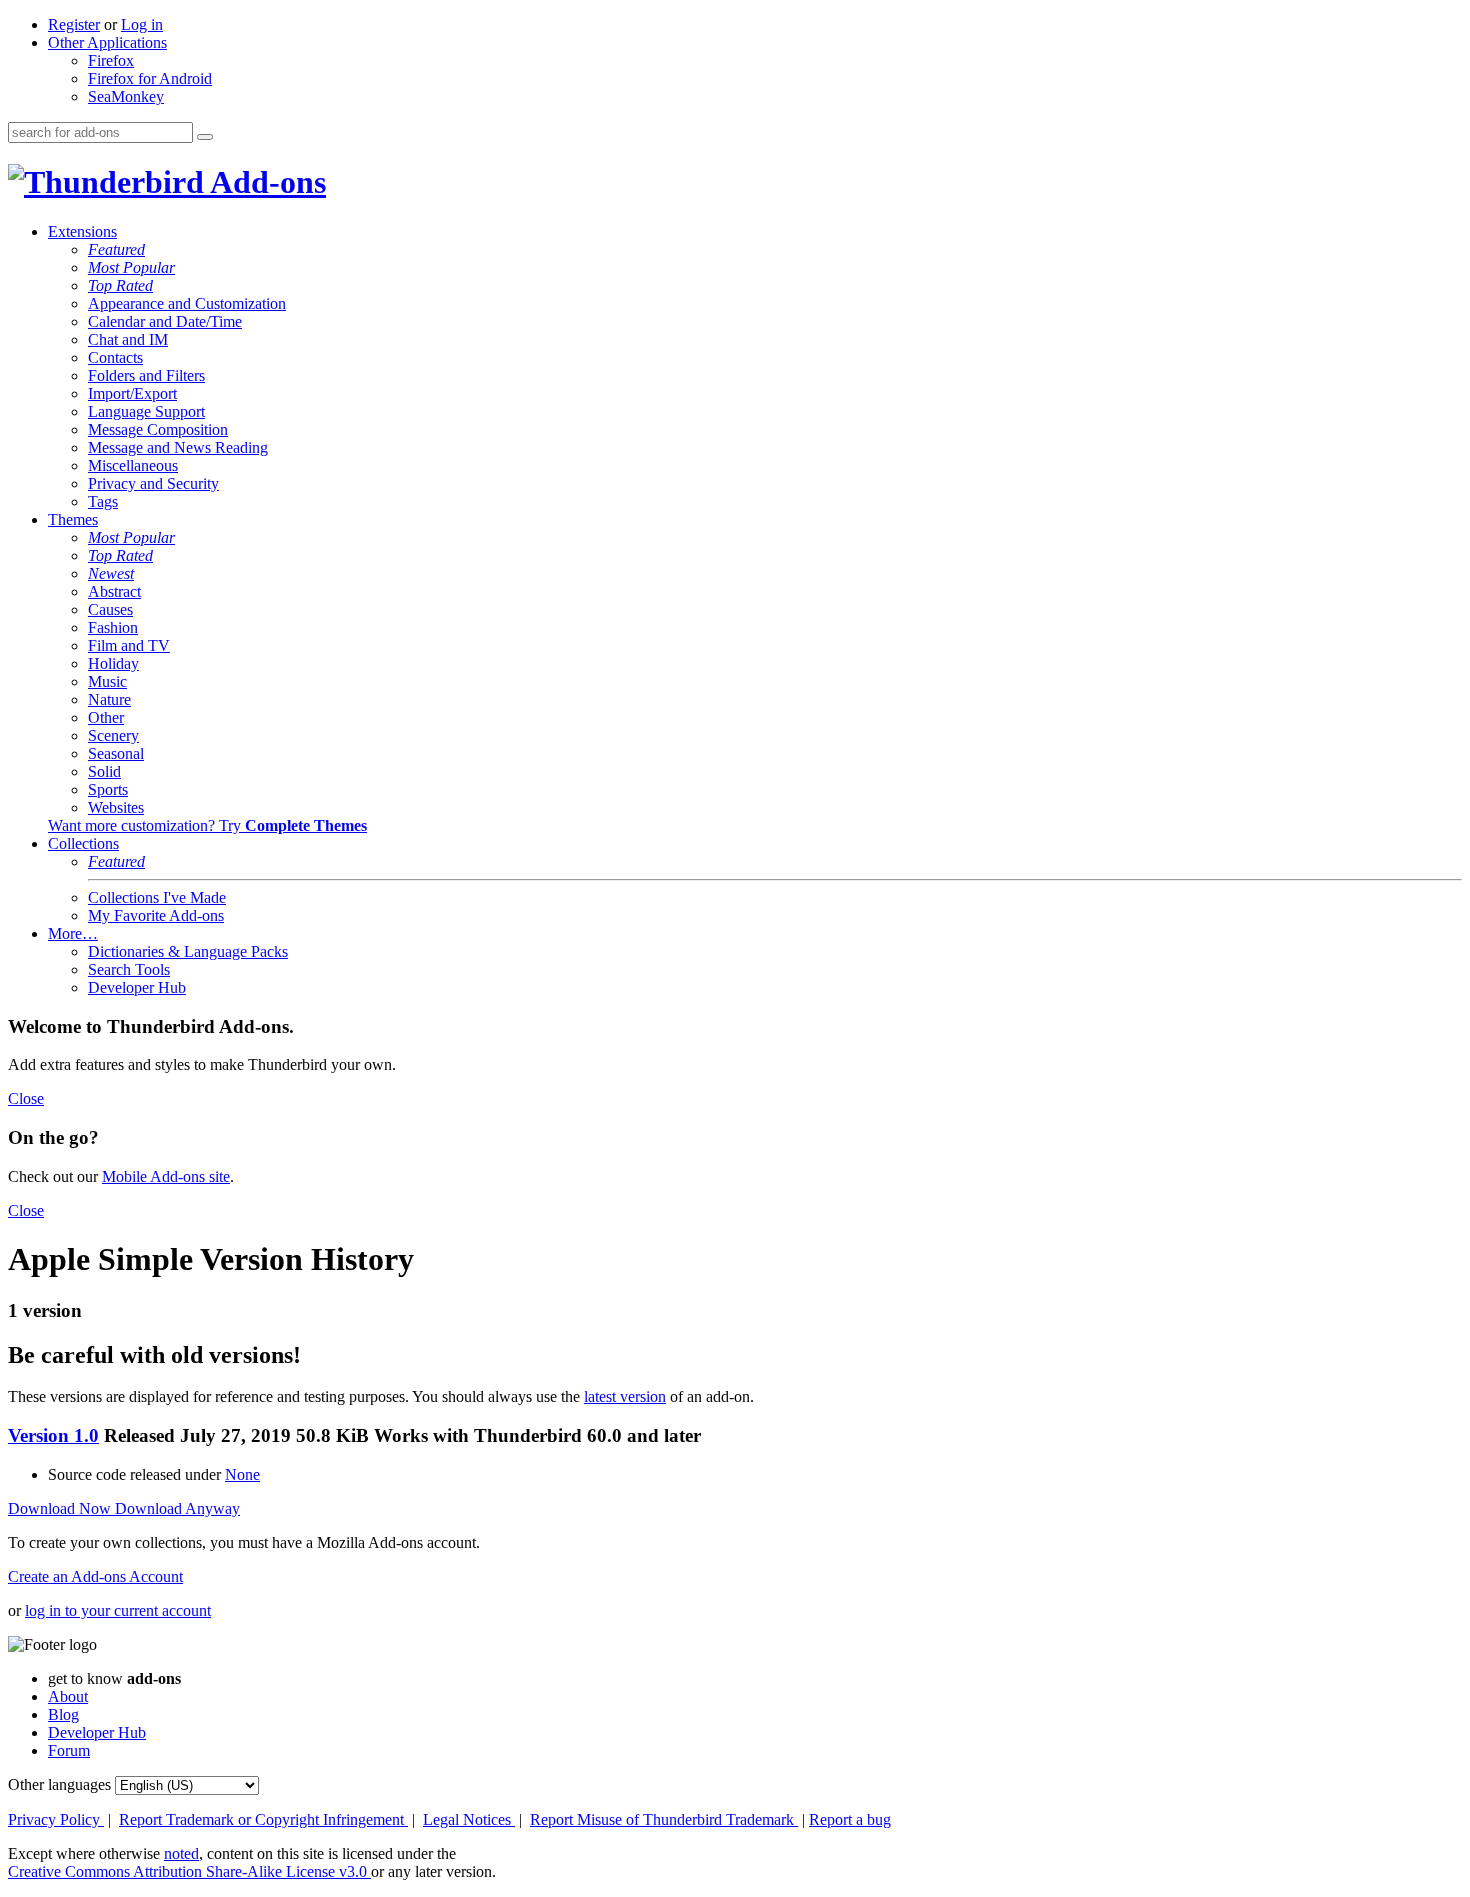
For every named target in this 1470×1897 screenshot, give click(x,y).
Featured (116, 249)
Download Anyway (177, 1508)
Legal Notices (469, 1819)
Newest (111, 573)
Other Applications (107, 42)
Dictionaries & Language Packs (188, 951)
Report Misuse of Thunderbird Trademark (664, 1819)
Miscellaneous (133, 465)
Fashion (113, 627)
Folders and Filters (146, 375)
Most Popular (131, 267)
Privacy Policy (56, 1819)
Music (107, 681)
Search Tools (129, 969)
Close (26, 1098)
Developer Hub (137, 987)
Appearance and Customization (187, 303)
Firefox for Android (150, 78)
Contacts (115, 357)
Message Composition (158, 429)
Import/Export (132, 393)
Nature (109, 699)
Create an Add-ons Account (95, 1576)
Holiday (113, 663)
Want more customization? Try (207, 825)
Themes (73, 519)
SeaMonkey (126, 96)
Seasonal (116, 753)
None (242, 1474)
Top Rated (120, 285)
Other (106, 717)
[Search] (205, 137)
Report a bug (850, 1819)
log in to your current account (118, 1610)
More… (73, 933)
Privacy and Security (153, 483)
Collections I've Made (157, 897)
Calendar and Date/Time (165, 321)
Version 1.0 (53, 1435)
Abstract (114, 591)
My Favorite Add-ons (156, 915)
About (68, 1696)
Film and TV (129, 645)
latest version (625, 1396)
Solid (104, 771)
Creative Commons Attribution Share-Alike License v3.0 (189, 1871)
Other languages (59, 1784)
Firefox (111, 60)
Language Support (146, 411)
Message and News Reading (178, 447)
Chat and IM (128, 339)
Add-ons (265, 182)
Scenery (113, 735)
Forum (69, 1750)
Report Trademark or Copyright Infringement (263, 1819)
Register (74, 24)
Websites (116, 807)
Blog (63, 1714)
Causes (110, 609)
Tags (103, 501)
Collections (83, 843)
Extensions (82, 231)
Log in (142, 24)
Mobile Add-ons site (166, 1176)
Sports (108, 789)
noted (181, 1853)
